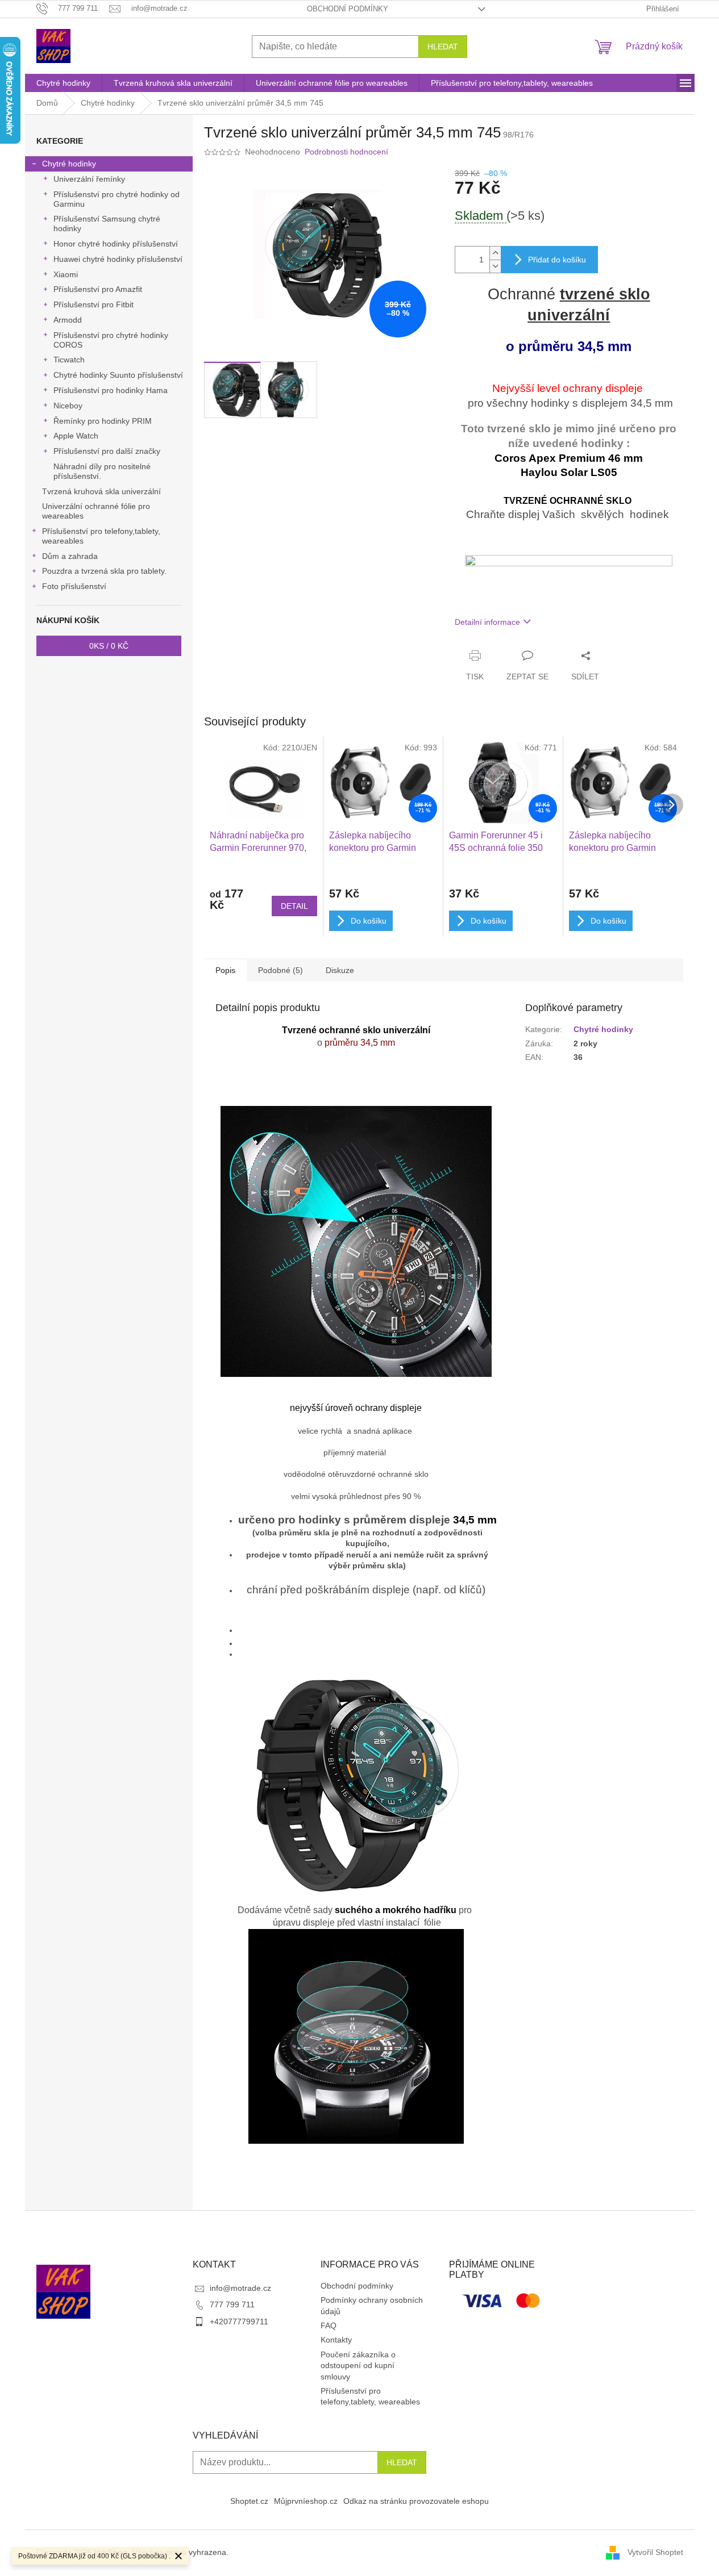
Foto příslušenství (74, 586)
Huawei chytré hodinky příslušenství (118, 259)
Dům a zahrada (70, 556)
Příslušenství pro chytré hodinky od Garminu (117, 199)
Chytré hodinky (69, 164)
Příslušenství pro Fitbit (93, 304)
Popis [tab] (225, 970)
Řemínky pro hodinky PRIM (103, 421)
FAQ (329, 2326)
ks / (109, 646)
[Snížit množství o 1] (495, 266)
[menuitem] (63, 83)
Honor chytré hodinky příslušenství (116, 244)
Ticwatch (69, 360)
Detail (294, 906)
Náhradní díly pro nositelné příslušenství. (102, 471)
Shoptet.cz (249, 2501)
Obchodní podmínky (348, 9)
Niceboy (68, 406)
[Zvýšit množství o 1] (495, 253)
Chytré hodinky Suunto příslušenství (118, 375)
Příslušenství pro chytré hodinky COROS (111, 340)
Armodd (68, 320)
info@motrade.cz (240, 2288)
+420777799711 (239, 2322)
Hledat (443, 47)
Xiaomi (66, 274)
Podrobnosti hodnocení (346, 152)
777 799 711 (232, 2304)
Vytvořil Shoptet (655, 2552)
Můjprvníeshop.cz (306, 2501)
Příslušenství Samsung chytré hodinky (107, 224)
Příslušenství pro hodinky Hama (111, 390)
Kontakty (336, 2340)
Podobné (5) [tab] (280, 970)
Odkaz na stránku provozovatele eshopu (416, 2501)
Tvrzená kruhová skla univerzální (101, 491)
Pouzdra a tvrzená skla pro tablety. (104, 571)
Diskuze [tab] (340, 970)
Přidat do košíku (557, 260)
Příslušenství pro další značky (107, 451)
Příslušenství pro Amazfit (98, 289)
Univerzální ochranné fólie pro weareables (96, 511)
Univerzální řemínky (89, 179)
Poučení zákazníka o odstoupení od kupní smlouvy (358, 2366)
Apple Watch (76, 436)
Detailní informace (487, 622)
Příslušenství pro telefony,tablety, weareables (101, 536)
